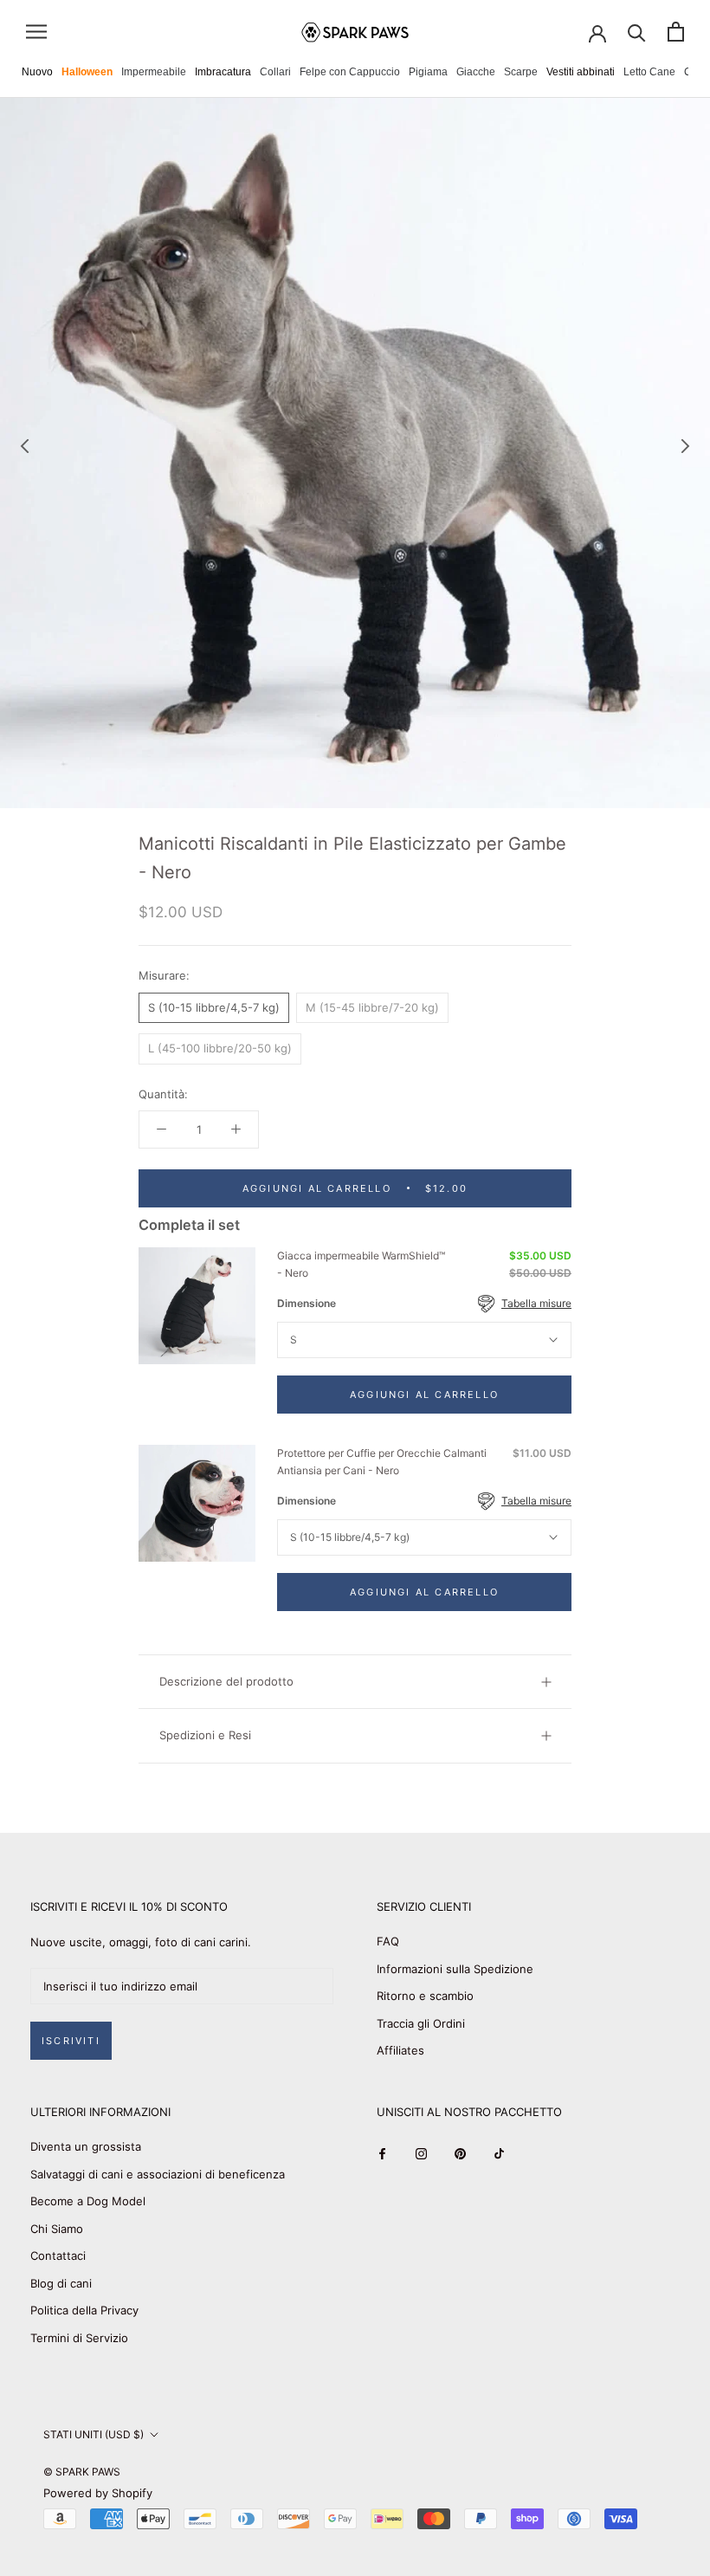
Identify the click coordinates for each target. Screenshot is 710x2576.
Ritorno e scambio (425, 1996)
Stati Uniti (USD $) (94, 2434)
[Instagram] (421, 2153)
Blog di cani (61, 2283)
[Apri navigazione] (36, 32)
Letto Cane (649, 72)
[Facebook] (382, 2153)
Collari (275, 72)
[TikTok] (499, 2153)
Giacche (476, 72)
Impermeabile (154, 72)
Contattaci (58, 2256)
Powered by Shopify (98, 2493)
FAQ (388, 1941)
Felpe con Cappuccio (350, 72)
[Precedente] (25, 446)
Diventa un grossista (86, 2146)
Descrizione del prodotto (226, 1681)
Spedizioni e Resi (205, 1735)
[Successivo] (686, 446)
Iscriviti (71, 2041)
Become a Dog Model (88, 2201)
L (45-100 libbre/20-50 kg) (220, 1048)
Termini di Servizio (79, 2338)
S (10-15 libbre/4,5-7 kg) (214, 1007)
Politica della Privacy (84, 2310)
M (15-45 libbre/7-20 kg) (372, 1007)
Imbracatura (223, 72)
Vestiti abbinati (581, 72)
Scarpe (521, 72)
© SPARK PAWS (82, 2472)
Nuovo (37, 72)
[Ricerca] (637, 32)
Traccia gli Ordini (421, 2023)
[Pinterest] (460, 2153)
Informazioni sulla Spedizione (455, 1969)
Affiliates (400, 2050)
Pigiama (428, 72)
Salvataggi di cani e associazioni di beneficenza (158, 2174)
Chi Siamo (57, 2229)
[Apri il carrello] (676, 32)
